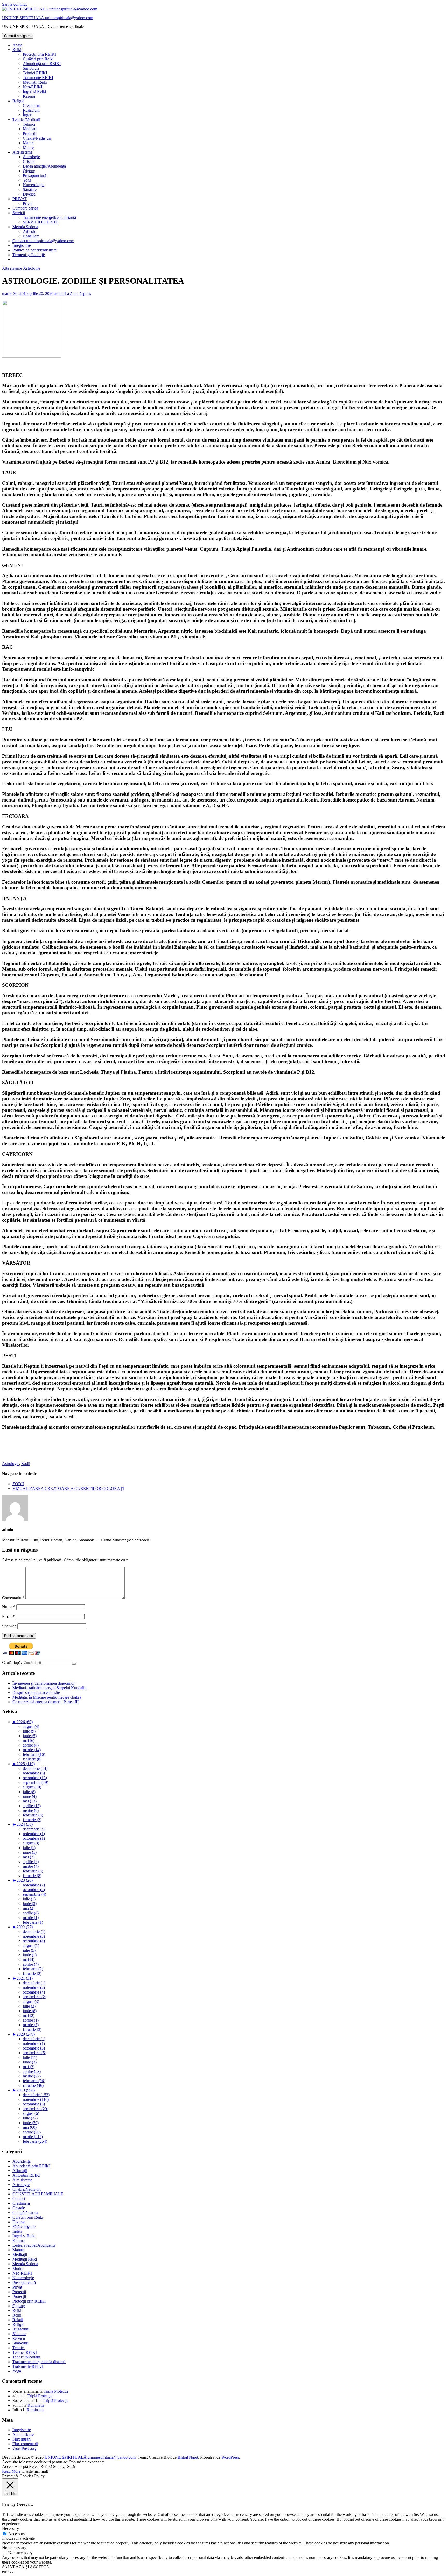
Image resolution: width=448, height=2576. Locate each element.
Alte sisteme (22, 152)
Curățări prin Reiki (38, 59)
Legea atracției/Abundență (44, 166)
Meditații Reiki (35, 82)
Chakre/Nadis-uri (37, 138)
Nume (9, 1607)
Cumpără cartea (25, 208)
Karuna (29, 96)
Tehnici (29, 124)
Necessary (17, 2534)
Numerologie (34, 185)
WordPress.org (24, 2448)
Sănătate (30, 189)
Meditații (30, 129)
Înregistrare (22, 245)
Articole (29, 231)
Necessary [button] (10, 2528)
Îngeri (28, 115)
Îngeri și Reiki (34, 92)
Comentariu (13, 1598)
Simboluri (31, 68)
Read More (11, 2471)
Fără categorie (24, 2227)
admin (59, 294)
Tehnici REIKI (35, 73)
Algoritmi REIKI (26, 2175)
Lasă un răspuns (78, 294)
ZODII (18, 1484)
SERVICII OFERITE (41, 222)
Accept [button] (8, 2467)
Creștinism (31, 106)
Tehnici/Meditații (26, 120)
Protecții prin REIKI (39, 54)
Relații (18, 2320)
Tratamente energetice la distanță (49, 217)
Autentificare (23, 2434)
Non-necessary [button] (14, 2548)
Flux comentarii (25, 2444)
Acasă (17, 45)
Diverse (29, 194)
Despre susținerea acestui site (36, 1693)
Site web (9, 1626)
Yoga (27, 180)
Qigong (29, 171)
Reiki (17, 50)
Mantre (29, 143)
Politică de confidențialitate (34, 250)
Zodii (26, 1464)
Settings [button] (60, 2467)
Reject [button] (34, 2467)
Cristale (29, 161)
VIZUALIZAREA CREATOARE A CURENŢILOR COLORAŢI (68, 1488)
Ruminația (36, 2405)
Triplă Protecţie (56, 2391)
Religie (18, 101)
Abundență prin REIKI (42, 64)
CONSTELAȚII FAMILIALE (38, 2194)
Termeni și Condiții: (29, 255)
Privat (28, 203)
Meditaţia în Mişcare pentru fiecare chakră (47, 1697)
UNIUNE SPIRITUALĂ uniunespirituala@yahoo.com (48, 18)
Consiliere (31, 236)
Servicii (19, 213)
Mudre (28, 147)
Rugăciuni (31, 110)
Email (8, 1616)
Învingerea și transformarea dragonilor (44, 1683)
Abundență (22, 2161)
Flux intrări (22, 2439)
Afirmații (20, 2171)
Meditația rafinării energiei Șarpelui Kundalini (50, 1688)
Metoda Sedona (25, 227)
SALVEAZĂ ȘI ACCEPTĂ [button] (26, 2567)
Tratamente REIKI (38, 78)
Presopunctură (34, 175)
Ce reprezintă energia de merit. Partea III (45, 1702)
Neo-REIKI (33, 87)
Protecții (30, 134)
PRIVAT (20, 199)
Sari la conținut (14, 4)
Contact (19, 2199)
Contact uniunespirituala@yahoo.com (43, 241)
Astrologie (31, 157)
